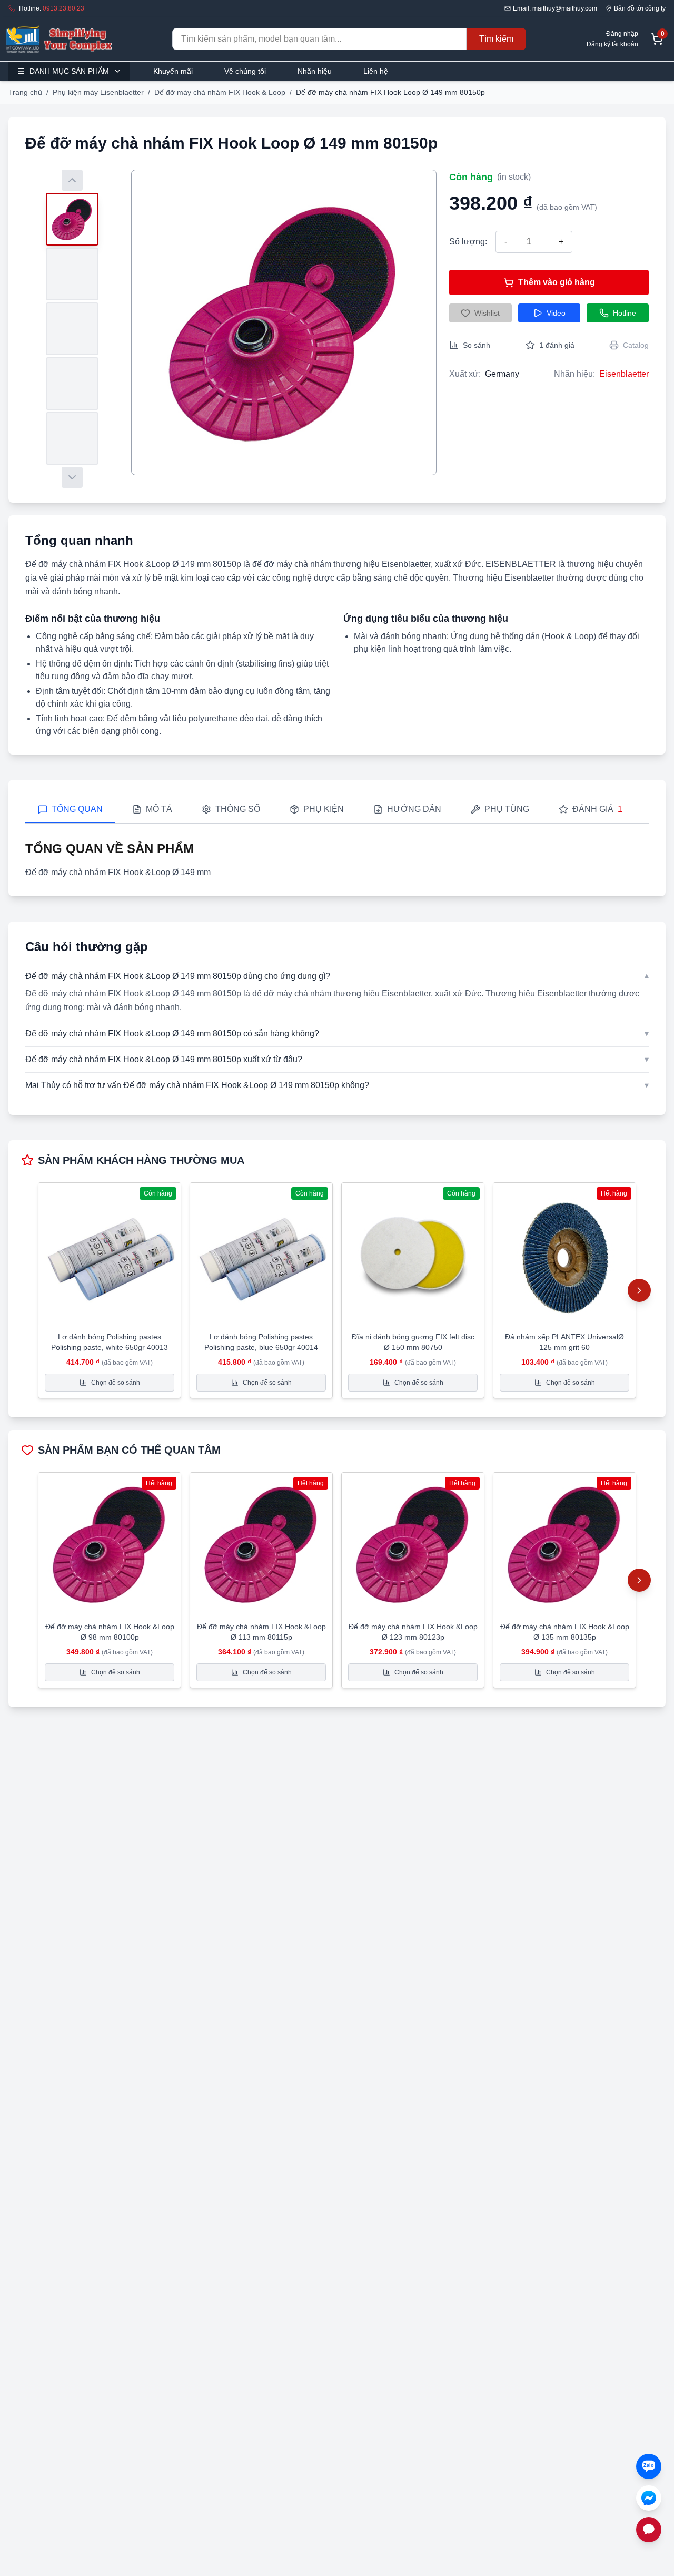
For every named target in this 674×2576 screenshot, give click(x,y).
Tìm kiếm (496, 39)
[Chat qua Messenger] (649, 2498)
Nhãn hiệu (315, 71)
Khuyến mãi (173, 71)
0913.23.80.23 (63, 8)
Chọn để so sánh (116, 1383)
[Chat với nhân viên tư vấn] (649, 2530)
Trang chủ (25, 92)
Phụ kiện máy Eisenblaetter (98, 92)
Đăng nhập (622, 34)
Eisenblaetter (624, 374)
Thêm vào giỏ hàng (557, 282)
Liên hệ (376, 71)
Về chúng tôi (245, 71)
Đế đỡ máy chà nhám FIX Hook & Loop (220, 92)
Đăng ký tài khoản (612, 44)
